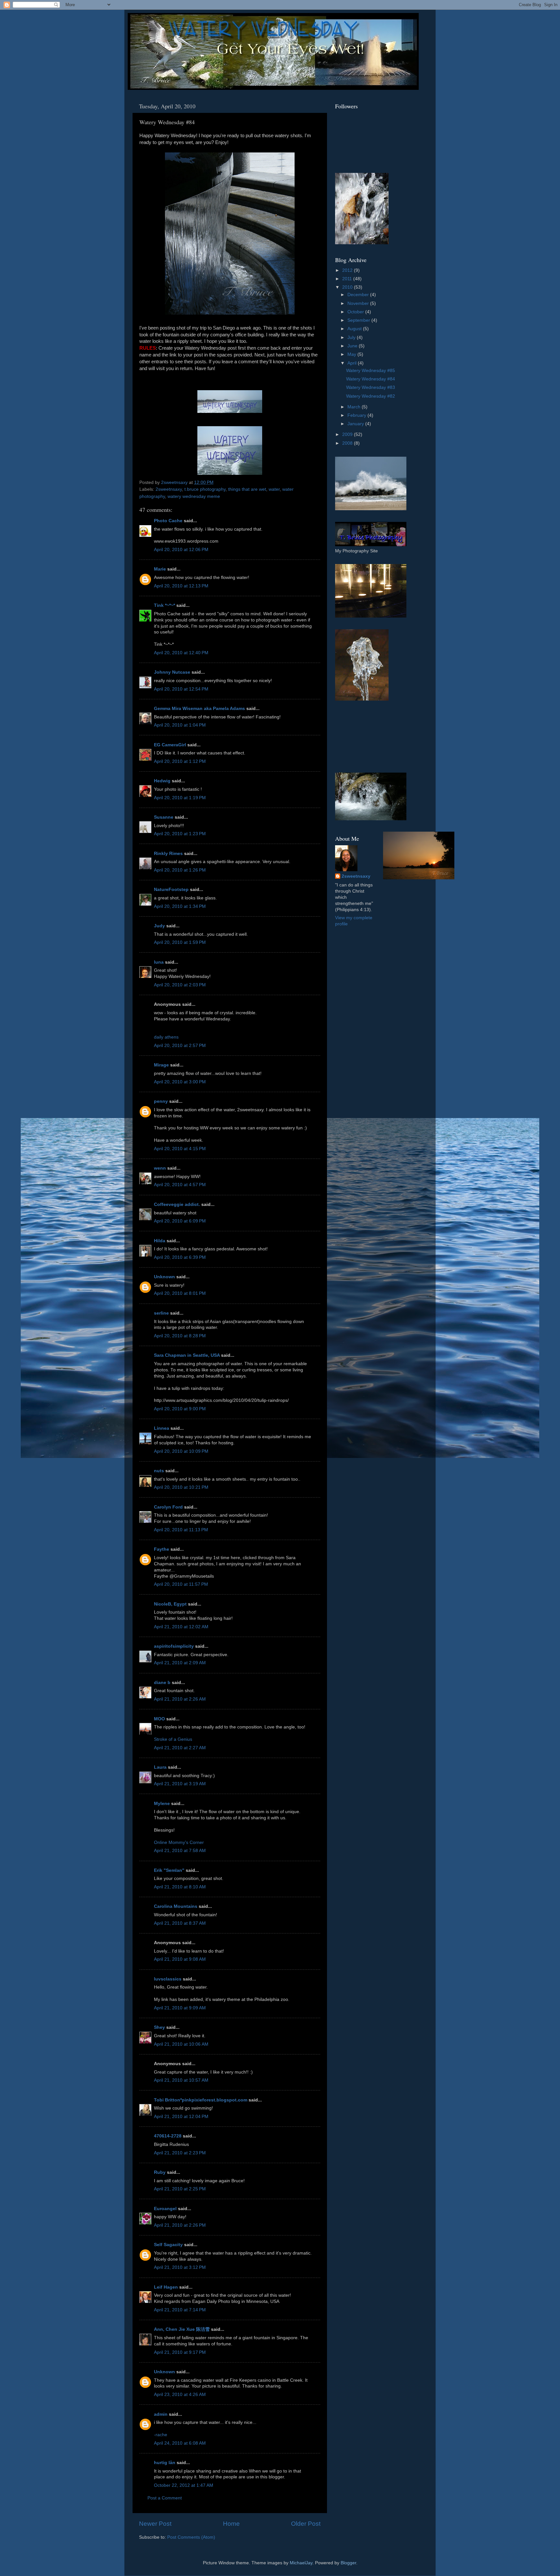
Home (231, 2524)
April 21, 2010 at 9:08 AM (180, 1959)
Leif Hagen (166, 2287)
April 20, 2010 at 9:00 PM (180, 1409)
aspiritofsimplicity (174, 1646)
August (355, 329)
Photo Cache (168, 521)
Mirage (161, 1065)
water (274, 489)
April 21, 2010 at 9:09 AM (180, 2008)
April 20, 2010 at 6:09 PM (180, 1221)
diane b (162, 1683)
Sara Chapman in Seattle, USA (187, 1355)
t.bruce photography (205, 489)
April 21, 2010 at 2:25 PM (180, 2189)
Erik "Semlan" (169, 1870)
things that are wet (247, 489)
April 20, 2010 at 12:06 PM (181, 550)
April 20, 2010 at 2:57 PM (180, 1046)
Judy (159, 926)
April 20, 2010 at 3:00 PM (180, 1082)
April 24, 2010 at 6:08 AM (180, 2443)
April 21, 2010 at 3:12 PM (180, 2267)
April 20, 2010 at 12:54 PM (181, 689)
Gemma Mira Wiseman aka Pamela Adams (199, 709)
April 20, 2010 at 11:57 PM (181, 1584)
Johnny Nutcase (172, 672)
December (359, 295)
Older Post (306, 2524)
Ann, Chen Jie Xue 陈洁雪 (182, 2329)
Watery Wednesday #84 (371, 379)
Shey (159, 2027)
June (353, 346)
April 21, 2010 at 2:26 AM (180, 1699)
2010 (348, 287)
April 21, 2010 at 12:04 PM (181, 2117)
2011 (348, 279)
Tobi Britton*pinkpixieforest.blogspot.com (201, 2100)
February (357, 415)
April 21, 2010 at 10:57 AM (181, 2080)
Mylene (162, 1804)
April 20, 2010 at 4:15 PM (180, 1149)
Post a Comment (165, 2498)
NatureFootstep (171, 890)
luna (159, 962)
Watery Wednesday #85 (371, 371)
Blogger (348, 2563)
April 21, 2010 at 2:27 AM (180, 1748)
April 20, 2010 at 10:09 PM (181, 1451)
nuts (159, 1471)
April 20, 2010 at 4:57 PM (180, 1185)
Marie (160, 569)
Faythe (162, 1549)
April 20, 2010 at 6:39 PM (180, 1257)
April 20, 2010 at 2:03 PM (180, 985)
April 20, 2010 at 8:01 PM (180, 1293)
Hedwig (162, 781)
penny (161, 1101)
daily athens (166, 1037)
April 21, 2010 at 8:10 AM (180, 1887)
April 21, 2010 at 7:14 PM (180, 2310)
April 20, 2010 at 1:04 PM (180, 725)
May (352, 354)
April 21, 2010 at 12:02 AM (181, 1627)
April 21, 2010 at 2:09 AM (180, 1663)
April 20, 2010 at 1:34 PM (180, 906)
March (355, 407)
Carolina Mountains (176, 1906)
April (353, 363)
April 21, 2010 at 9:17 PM (180, 2352)
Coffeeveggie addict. (177, 1204)
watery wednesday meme (194, 496)
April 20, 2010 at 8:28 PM (180, 1336)
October (356, 312)
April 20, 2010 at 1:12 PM (180, 761)
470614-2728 (168, 2136)
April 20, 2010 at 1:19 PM (180, 798)
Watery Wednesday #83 (371, 387)
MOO (159, 1719)
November (359, 303)
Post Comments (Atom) (191, 2537)
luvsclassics (168, 1979)
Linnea (162, 1428)
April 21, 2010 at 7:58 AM (180, 1851)
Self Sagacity (168, 2245)
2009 (348, 434)
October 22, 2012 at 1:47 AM (184, 2485)
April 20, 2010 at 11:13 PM (181, 1530)
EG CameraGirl (170, 745)
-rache (161, 2435)
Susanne (164, 817)
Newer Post (155, 2524)
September (359, 320)
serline (161, 1313)
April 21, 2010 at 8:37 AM (180, 1923)
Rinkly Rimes (168, 854)
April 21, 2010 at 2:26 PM (180, 2225)
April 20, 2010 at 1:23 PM (180, 834)
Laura (160, 1767)
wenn (160, 1168)
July (352, 337)
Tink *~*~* (164, 605)
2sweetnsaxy (169, 489)
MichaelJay (301, 2563)
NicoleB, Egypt (170, 1604)
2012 (348, 270)
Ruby (160, 2172)
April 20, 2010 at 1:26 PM (180, 870)
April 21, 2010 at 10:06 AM (181, 2044)
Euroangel (165, 2209)
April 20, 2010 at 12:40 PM (181, 653)
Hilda (160, 1241)
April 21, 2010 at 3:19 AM (180, 1784)
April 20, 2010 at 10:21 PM (181, 1487)
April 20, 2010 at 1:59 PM (180, 942)
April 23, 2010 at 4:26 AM (180, 2395)
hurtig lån (165, 2463)
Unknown (164, 1277)
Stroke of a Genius (173, 1739)
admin (161, 2414)
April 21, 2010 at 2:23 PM (180, 2153)
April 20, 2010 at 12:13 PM (181, 586)
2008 (348, 443)
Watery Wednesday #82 (371, 396)
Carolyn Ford (168, 1507)
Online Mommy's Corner (179, 1842)
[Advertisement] (364, 737)
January (356, 424)
